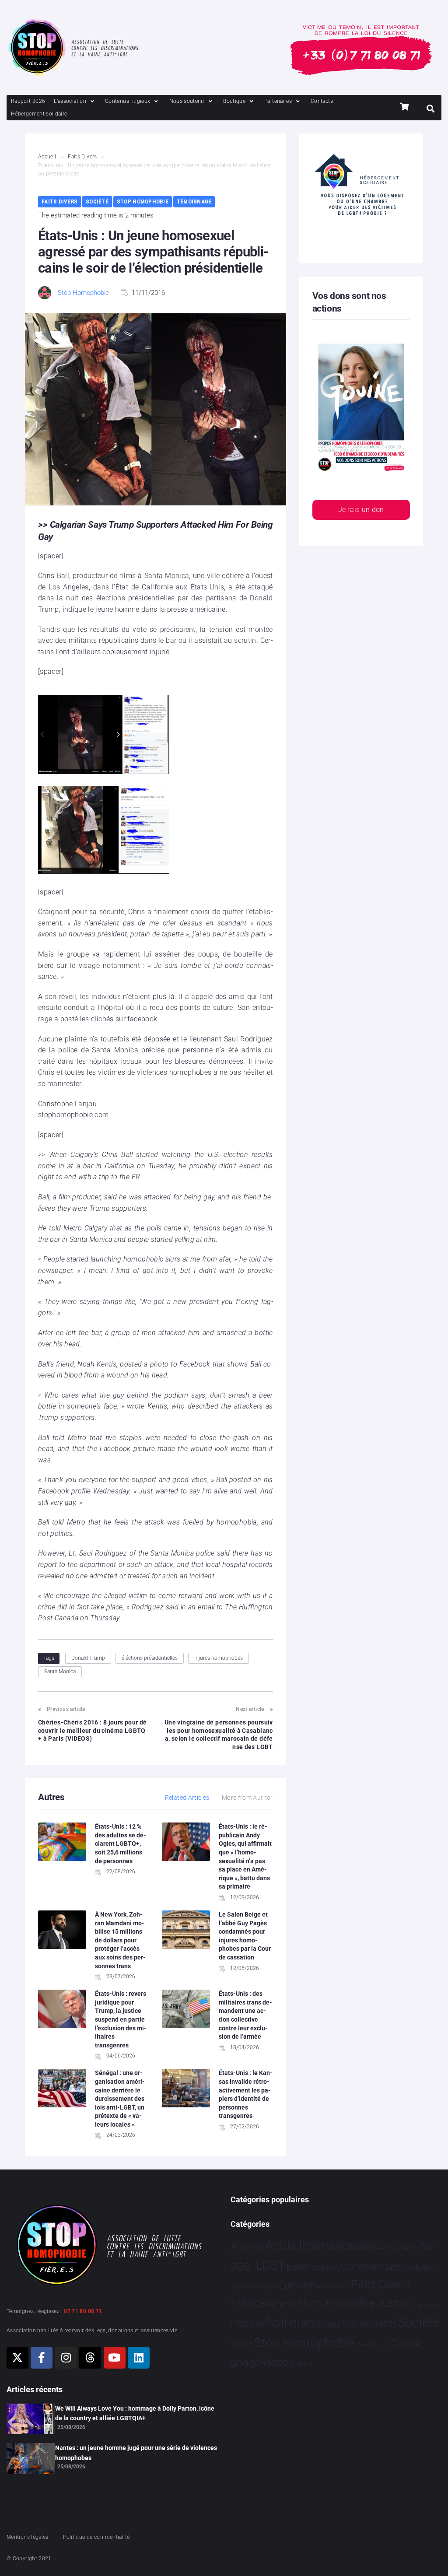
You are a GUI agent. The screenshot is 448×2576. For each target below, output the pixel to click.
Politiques (290, 2323)
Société (97, 202)
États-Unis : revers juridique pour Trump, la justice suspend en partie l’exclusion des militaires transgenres (121, 2019)
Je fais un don (361, 510)
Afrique (391, 2247)
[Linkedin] (139, 2358)
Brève (333, 2268)
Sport (242, 2344)
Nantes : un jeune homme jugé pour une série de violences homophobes (136, 2453)
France (248, 2303)
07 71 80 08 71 (83, 2311)
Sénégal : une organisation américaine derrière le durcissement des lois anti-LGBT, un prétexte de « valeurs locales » (120, 2099)
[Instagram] (66, 2358)
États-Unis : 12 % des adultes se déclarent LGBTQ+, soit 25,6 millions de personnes (121, 1844)
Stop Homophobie (143, 202)
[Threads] (90, 2358)
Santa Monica (60, 1672)
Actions (247, 2247)
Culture (416, 2267)
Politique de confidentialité (96, 2537)
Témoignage (194, 202)
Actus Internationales (321, 2246)
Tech (363, 2345)
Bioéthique (306, 2267)
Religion (357, 2324)
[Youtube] (115, 2358)
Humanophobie (337, 2303)
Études (302, 2363)
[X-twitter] (17, 2358)
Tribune (379, 2345)
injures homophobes (219, 1658)
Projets (329, 2324)
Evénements (330, 2286)
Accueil (47, 157)
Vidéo (275, 2362)
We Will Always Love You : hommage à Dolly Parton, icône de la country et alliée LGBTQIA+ (135, 2413)
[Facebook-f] (42, 2358)
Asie (410, 2248)
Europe (293, 2285)
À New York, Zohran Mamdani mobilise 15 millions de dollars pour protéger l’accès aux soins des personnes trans (120, 1940)
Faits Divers (82, 157)
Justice (394, 2303)
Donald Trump (88, 1658)
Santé (385, 2323)
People (247, 2323)
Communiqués (371, 2266)
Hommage (282, 2305)
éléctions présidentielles (150, 1658)
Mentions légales (28, 2537)
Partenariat (427, 2305)
